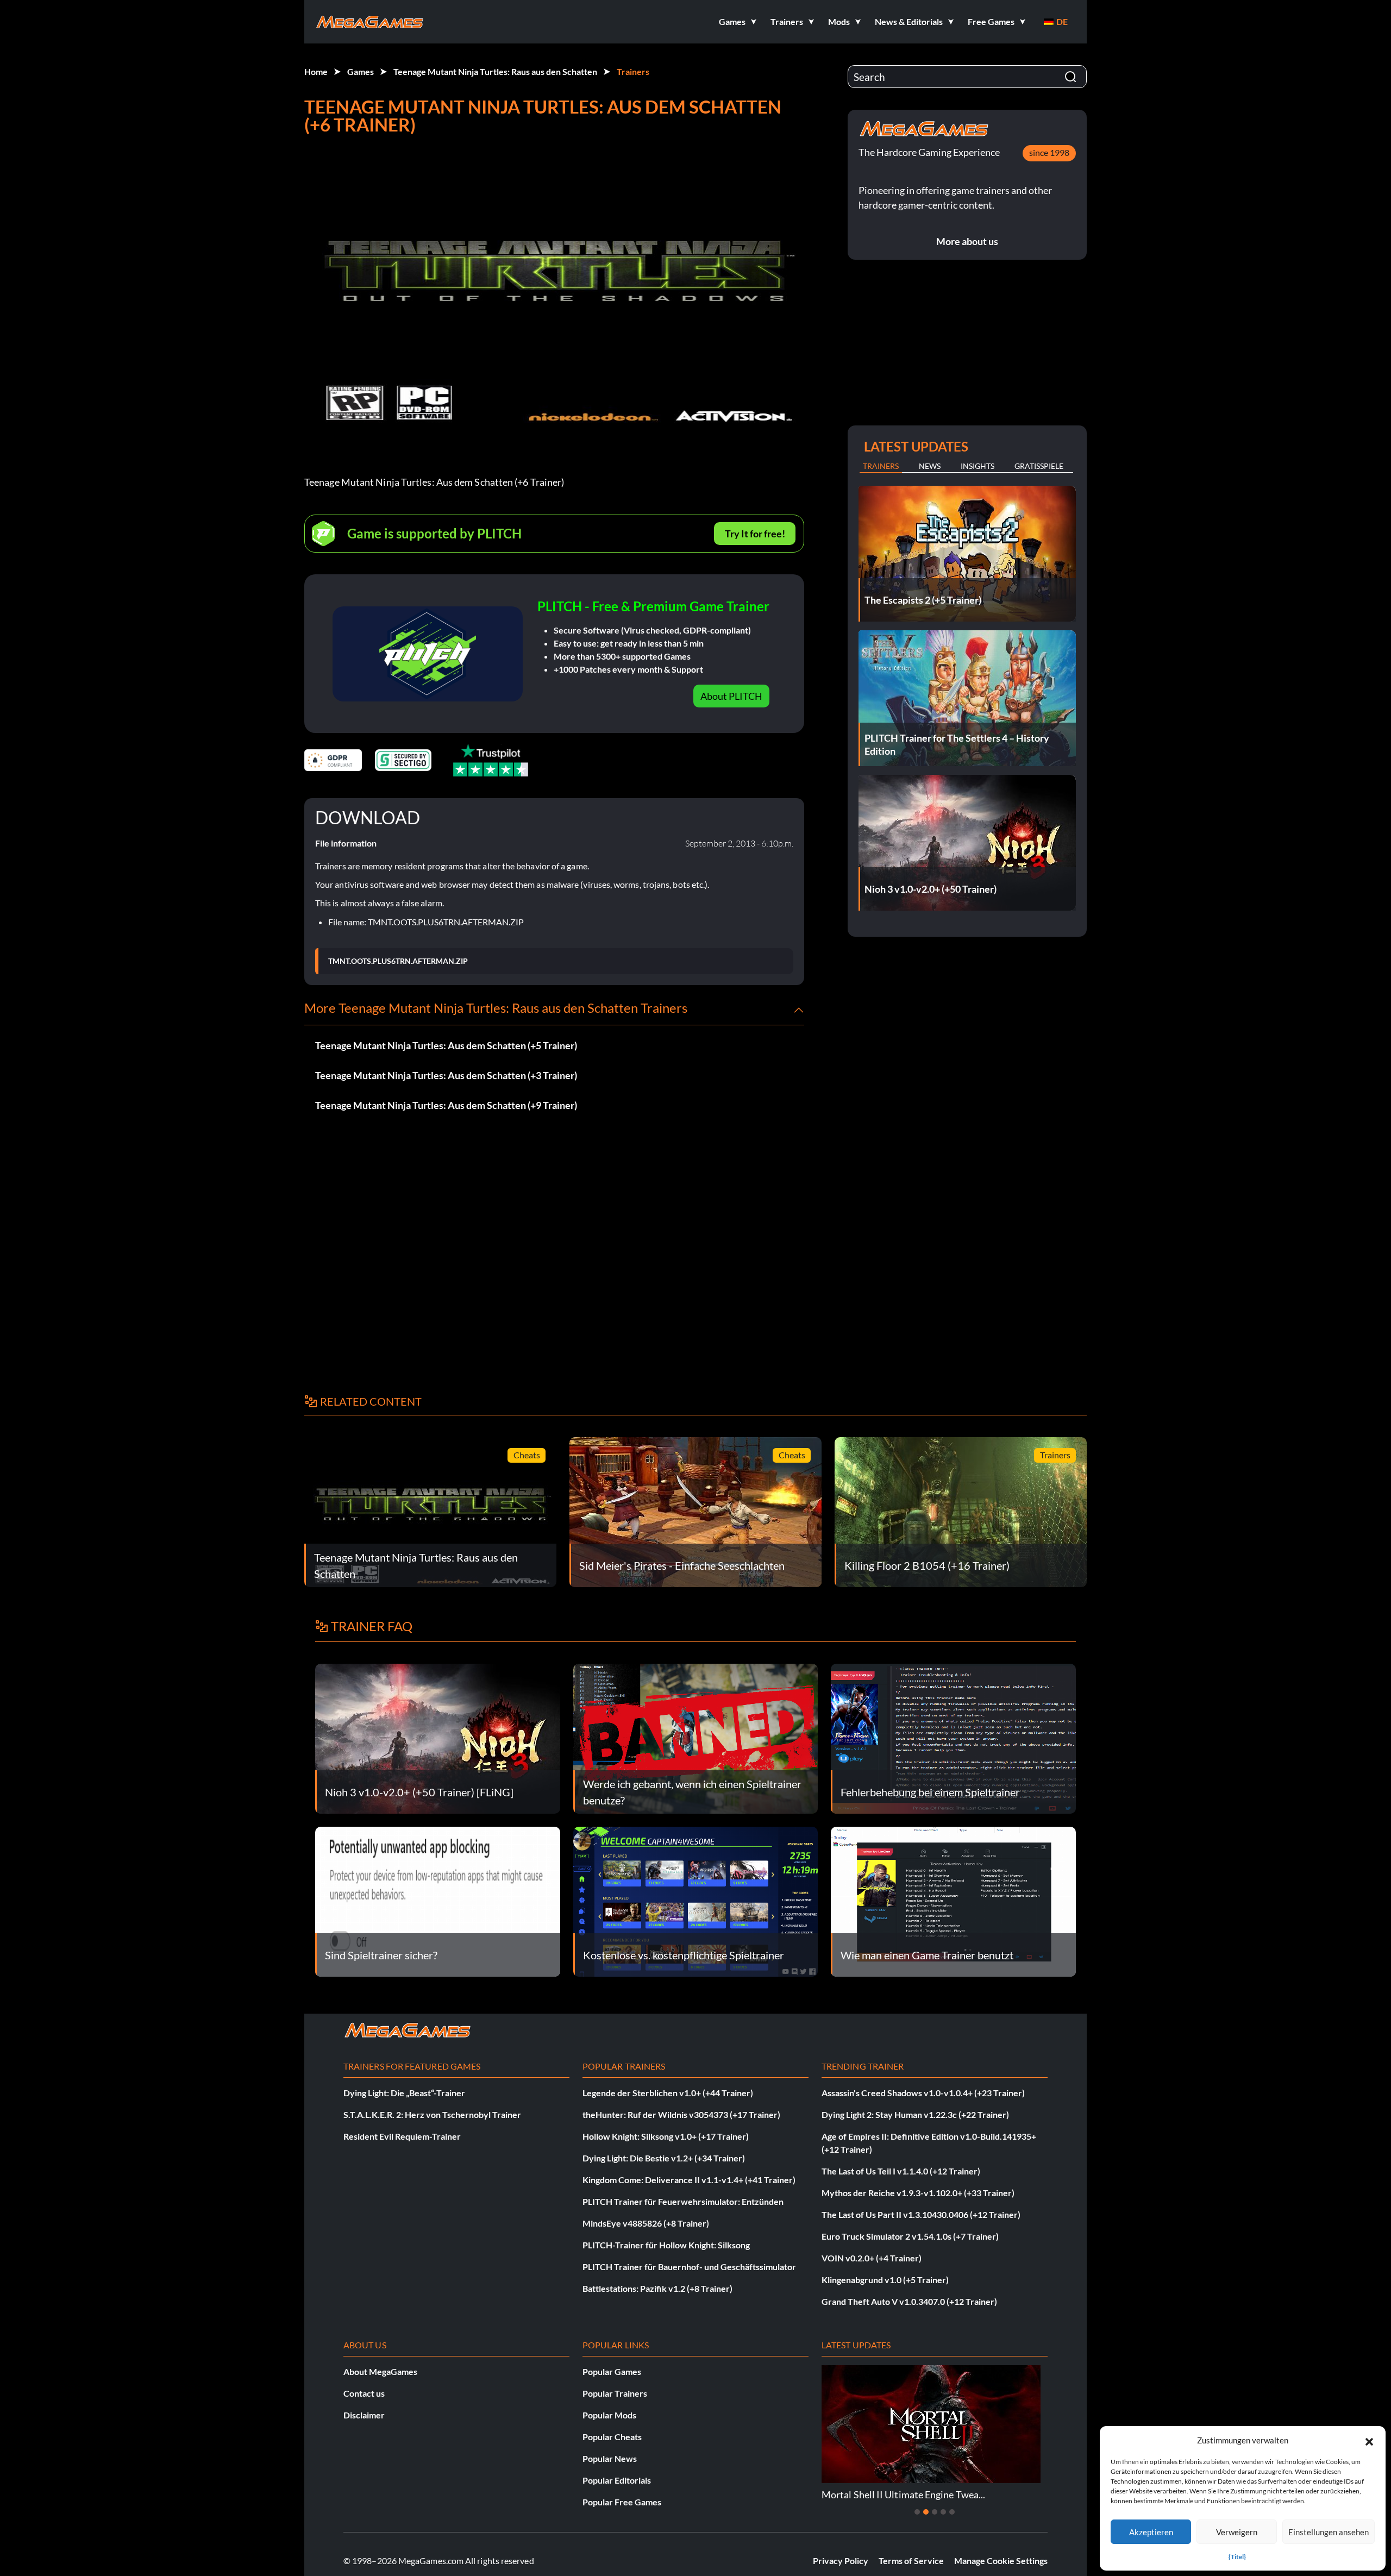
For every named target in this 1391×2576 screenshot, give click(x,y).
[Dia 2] (926, 2512)
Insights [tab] (978, 466)
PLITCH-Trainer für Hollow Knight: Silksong (666, 2245)
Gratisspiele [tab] (1039, 466)
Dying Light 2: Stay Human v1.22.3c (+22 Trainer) (915, 2114)
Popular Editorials (617, 2480)
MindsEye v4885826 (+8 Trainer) (646, 2223)
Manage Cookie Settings (1001, 2561)
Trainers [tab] (881, 466)
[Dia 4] (943, 2512)
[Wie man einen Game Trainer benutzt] (953, 1900)
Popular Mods (609, 2415)
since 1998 (1049, 152)
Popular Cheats (612, 2437)
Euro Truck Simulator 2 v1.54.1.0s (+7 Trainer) (910, 2236)
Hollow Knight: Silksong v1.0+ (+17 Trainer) (666, 2136)
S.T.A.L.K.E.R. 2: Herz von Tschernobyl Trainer (432, 2114)
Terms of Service (911, 2561)
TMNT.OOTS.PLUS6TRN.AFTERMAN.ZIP (398, 961)
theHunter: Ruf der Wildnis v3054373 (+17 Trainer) (681, 2114)
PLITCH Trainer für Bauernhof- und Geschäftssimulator (689, 2267)
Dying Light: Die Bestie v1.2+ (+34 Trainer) (664, 2158)
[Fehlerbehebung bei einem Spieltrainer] (953, 1737)
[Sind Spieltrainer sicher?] (438, 1900)
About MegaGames (380, 2371)
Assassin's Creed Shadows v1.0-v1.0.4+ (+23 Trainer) (923, 2093)
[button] (1369, 2440)
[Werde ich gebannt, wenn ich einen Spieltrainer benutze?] (696, 1737)
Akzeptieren (1151, 2532)
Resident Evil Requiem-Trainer (402, 2136)
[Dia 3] (935, 2512)
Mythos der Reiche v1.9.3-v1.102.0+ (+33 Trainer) (918, 2193)
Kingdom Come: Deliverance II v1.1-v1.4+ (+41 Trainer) (689, 2180)
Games (361, 71)
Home (316, 71)
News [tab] (930, 466)
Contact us (364, 2393)
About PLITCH (731, 696)
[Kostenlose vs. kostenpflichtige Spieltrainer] (696, 1900)
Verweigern (1237, 2532)
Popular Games (612, 2371)
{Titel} (1237, 2557)
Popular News (610, 2458)
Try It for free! (755, 534)
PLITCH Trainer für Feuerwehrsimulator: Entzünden (683, 2201)
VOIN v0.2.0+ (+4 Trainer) (872, 2258)
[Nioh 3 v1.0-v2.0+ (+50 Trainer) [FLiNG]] (438, 1737)
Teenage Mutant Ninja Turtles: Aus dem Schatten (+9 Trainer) (446, 1105)
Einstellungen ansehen (1329, 2532)
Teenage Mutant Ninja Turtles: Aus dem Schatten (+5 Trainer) (446, 1045)
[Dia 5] (952, 2512)
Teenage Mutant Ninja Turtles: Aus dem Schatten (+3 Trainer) (446, 1075)
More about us (967, 241)
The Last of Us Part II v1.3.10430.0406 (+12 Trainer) (921, 2214)
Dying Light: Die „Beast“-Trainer (404, 2093)
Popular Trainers (615, 2393)
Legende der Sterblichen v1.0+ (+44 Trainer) (668, 2093)
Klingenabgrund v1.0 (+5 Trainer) (885, 2280)
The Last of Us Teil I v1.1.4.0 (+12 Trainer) (901, 2171)
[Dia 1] (917, 2512)
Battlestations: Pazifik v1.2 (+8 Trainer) (657, 2288)
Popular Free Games (622, 2502)
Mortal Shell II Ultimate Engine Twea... (903, 2494)
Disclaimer (364, 2415)
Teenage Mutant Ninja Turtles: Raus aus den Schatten (495, 71)
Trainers (633, 71)
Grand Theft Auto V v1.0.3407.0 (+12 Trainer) (909, 2301)
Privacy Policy (841, 2561)
